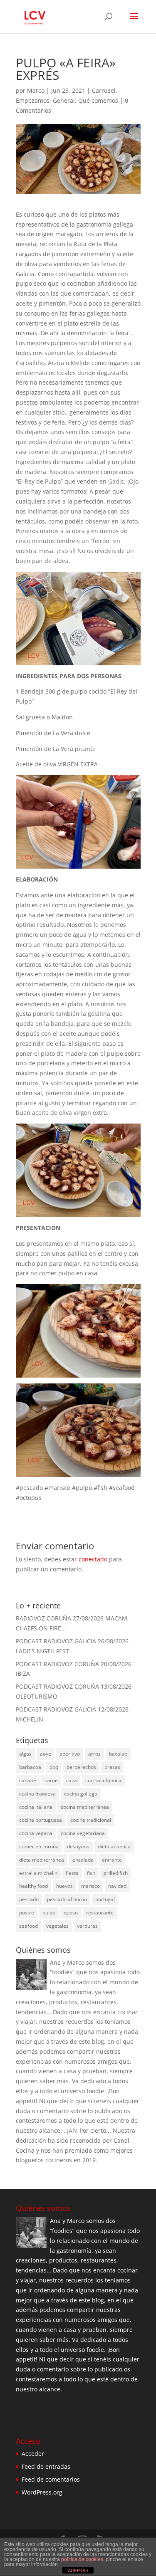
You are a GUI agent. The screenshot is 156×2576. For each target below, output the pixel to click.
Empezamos (33, 100)
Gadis (116, 481)
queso (71, 1913)
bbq (54, 1767)
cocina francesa (37, 1794)
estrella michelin (38, 1873)
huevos (64, 1886)
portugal (105, 1899)
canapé (28, 1780)
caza (72, 1780)
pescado (29, 1899)
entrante (112, 1860)
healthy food (33, 1886)
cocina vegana (36, 1833)
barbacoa (30, 1767)
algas (25, 1754)
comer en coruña (39, 1846)
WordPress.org (42, 2492)
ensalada (83, 1860)
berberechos (81, 1767)
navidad (117, 1886)
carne (51, 1780)
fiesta (72, 1873)
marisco (90, 1886)
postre (27, 1913)
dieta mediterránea (42, 1860)
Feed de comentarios (51, 2479)
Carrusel (104, 90)
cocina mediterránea (85, 1807)
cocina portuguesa (41, 1820)
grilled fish (116, 1873)
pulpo (49, 1913)
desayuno (78, 1846)
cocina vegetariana (83, 1833)
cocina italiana (36, 1807)
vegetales (57, 1926)
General (64, 100)
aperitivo (70, 1754)
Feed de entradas (46, 2466)
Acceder (33, 2454)
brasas (112, 1767)
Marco (36, 90)
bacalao (118, 1754)
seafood (28, 1926)
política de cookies (82, 2559)
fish (91, 1873)
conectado (93, 1559)
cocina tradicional (91, 1820)
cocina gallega (81, 1794)
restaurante (100, 1913)
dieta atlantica (114, 1846)
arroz (94, 1754)
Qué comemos (98, 100)
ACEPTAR (78, 2571)
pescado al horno (67, 1899)
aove (46, 1754)
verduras (87, 1926)
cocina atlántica (103, 1780)
